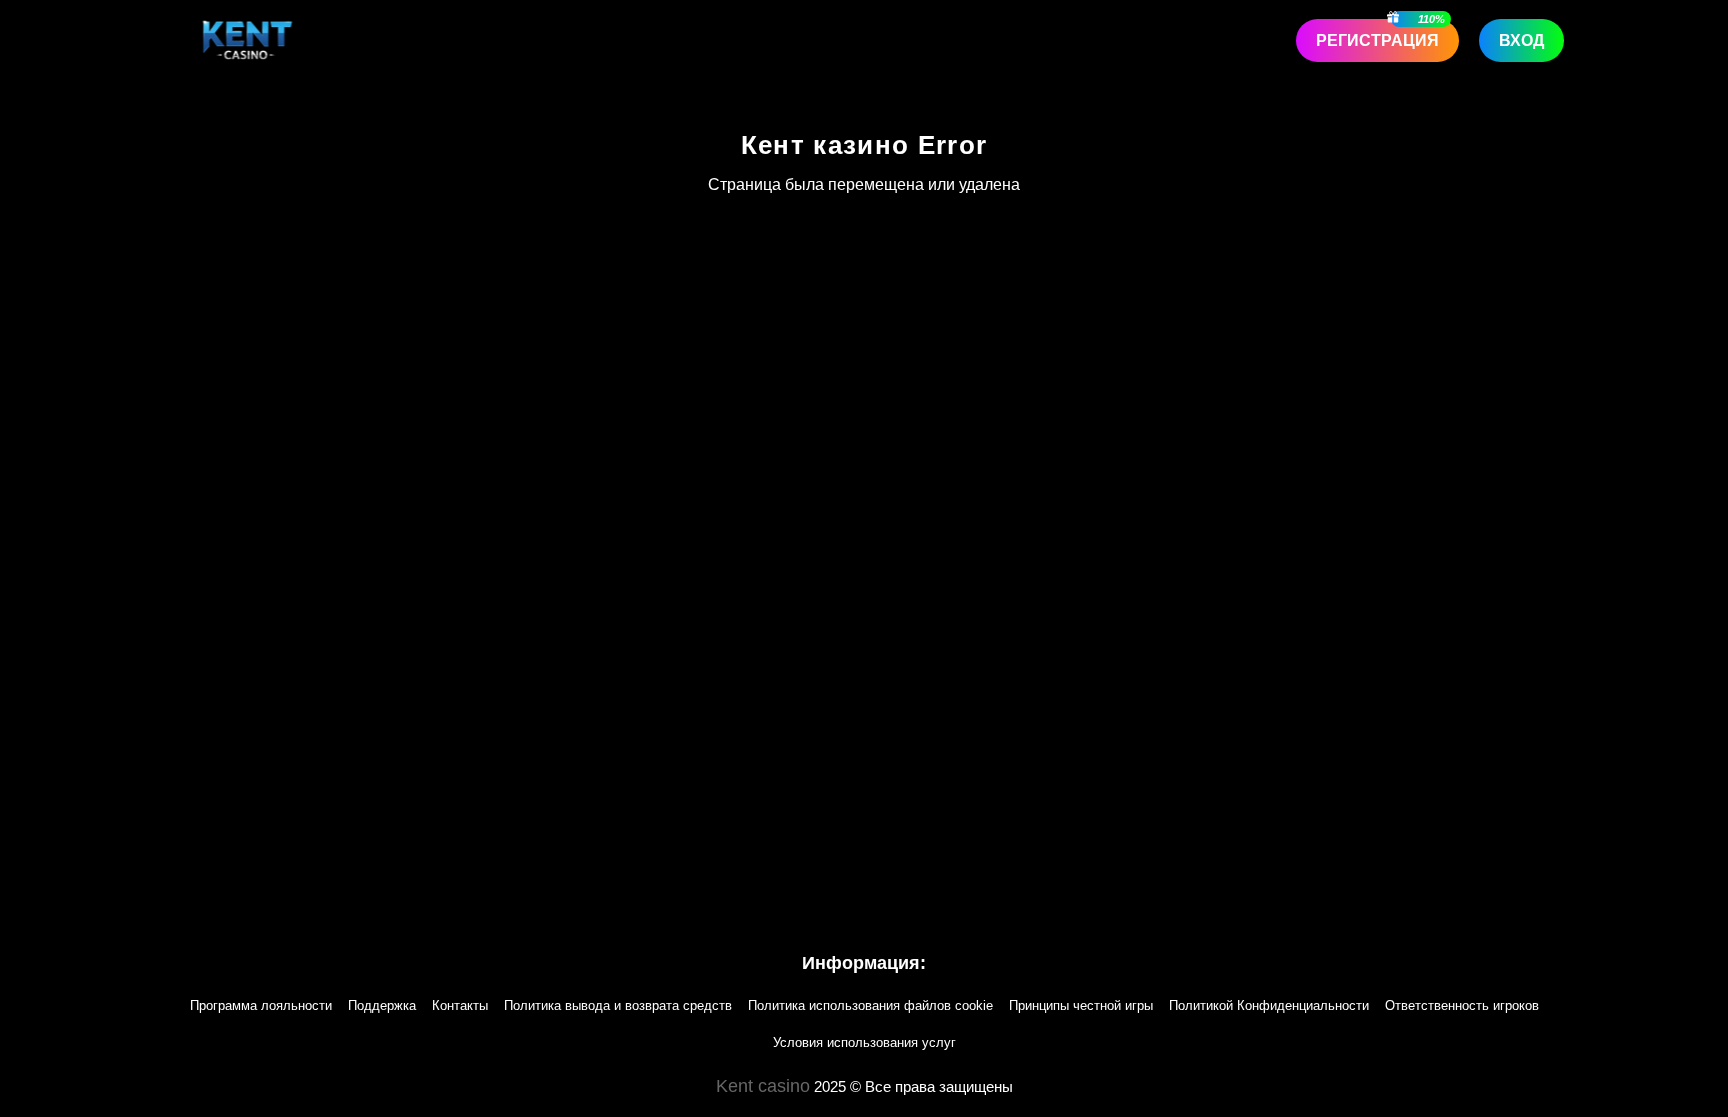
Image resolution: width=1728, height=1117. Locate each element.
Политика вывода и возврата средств (618, 1005)
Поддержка (382, 1005)
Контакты (460, 1005)
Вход (1521, 40)
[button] (1693, 1002)
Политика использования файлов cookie (870, 1005)
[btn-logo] (247, 40)
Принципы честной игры (1081, 1005)
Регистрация (1377, 40)
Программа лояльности (261, 1005)
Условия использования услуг (864, 1042)
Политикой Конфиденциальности (1269, 1005)
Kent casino (763, 1086)
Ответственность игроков (1462, 1005)
